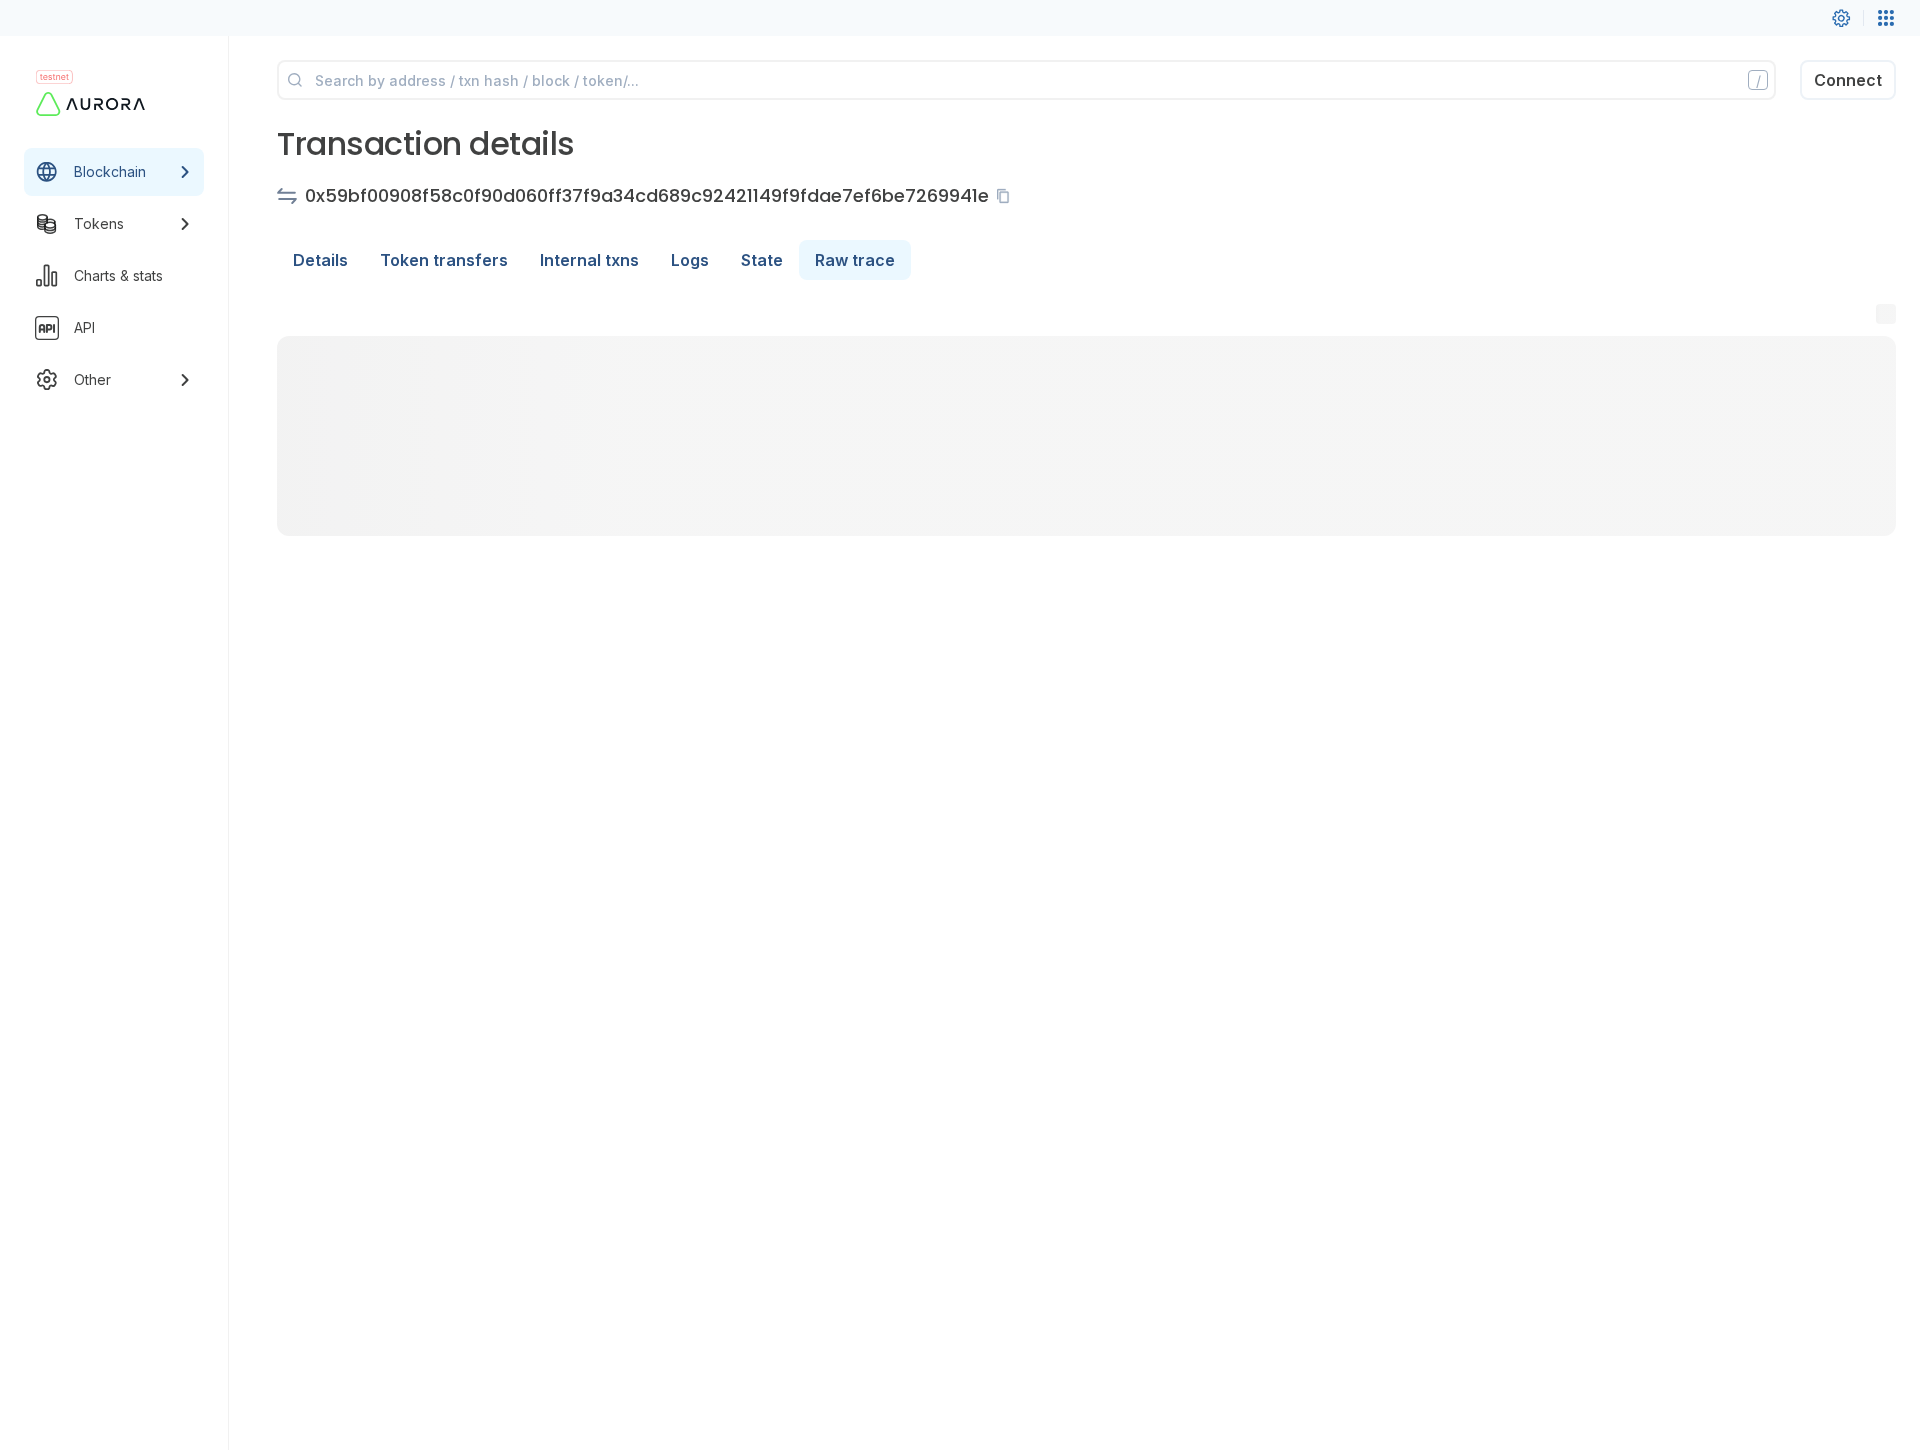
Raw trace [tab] (855, 260)
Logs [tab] (690, 260)
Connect (1848, 80)
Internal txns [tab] (589, 260)
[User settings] (1841, 18)
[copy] (1007, 196)
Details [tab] (320, 260)
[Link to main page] (96, 104)
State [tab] (762, 260)
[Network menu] (1886, 18)
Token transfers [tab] (444, 260)
